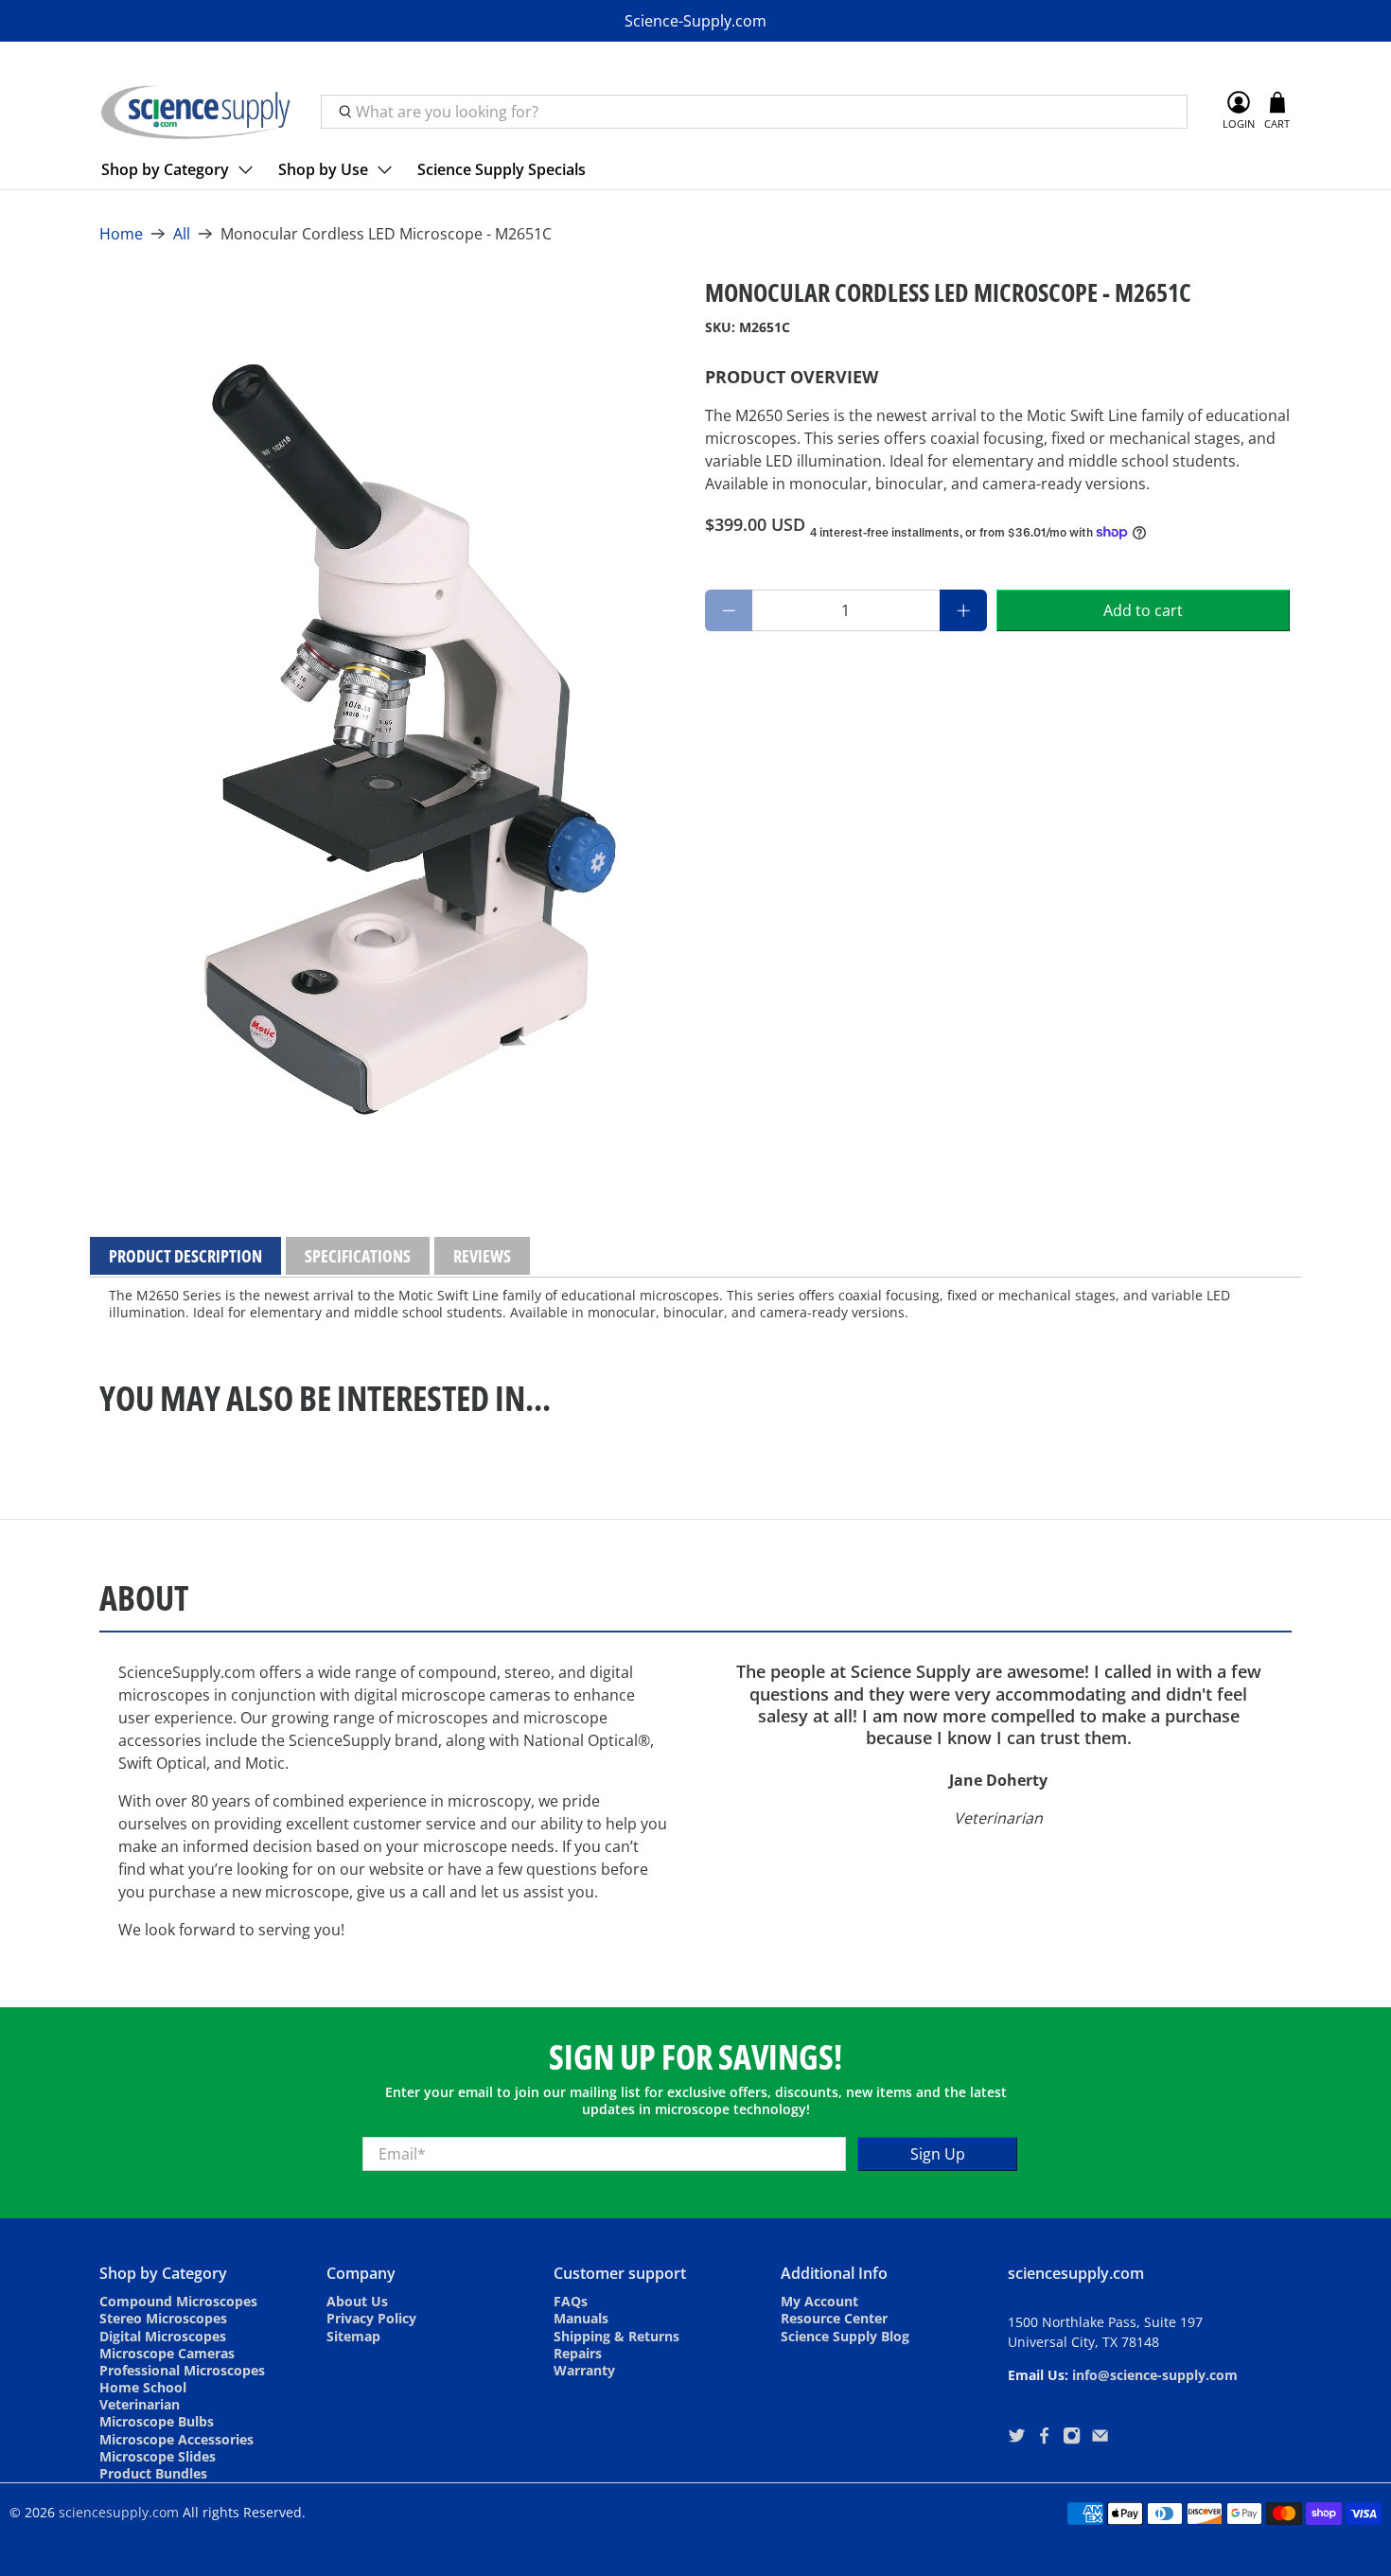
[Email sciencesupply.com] (1100, 2439)
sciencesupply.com (119, 2512)
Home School (143, 2387)
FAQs (571, 2301)
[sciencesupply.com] (196, 112)
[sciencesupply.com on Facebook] (1044, 2439)
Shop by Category (165, 169)
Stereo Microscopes (163, 2318)
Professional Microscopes (182, 2370)
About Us (357, 2301)
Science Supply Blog (845, 2336)
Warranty (584, 2370)
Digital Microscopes (163, 2336)
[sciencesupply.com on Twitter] (1017, 2439)
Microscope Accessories (176, 2439)
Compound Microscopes (178, 2301)
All (182, 234)
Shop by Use (323, 169)
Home (121, 234)
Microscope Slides (158, 2456)
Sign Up (938, 2154)
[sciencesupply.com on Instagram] (1072, 2439)
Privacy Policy (371, 2318)
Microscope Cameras (167, 2353)
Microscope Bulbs (157, 2421)
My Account (819, 2301)
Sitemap (353, 2336)
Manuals (581, 2318)
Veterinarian (140, 2404)
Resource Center (834, 2318)
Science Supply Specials (502, 169)
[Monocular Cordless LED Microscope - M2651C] (393, 717)
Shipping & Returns (616, 2336)
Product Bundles (153, 2473)
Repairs (578, 2353)
